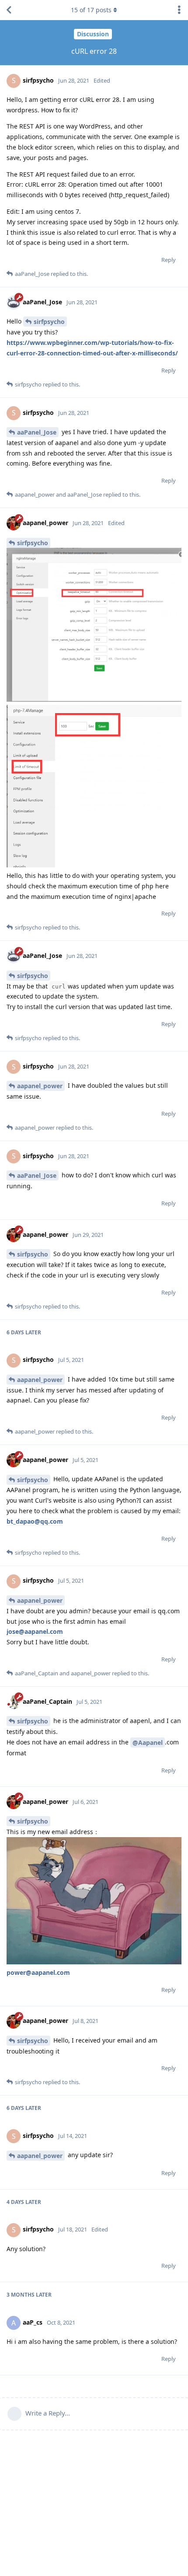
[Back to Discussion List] (9, 10)
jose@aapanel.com (35, 1631)
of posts (91, 10)
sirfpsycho (49, 322)
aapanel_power (40, 1086)
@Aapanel (148, 1742)
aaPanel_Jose (37, 432)
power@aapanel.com (38, 1972)
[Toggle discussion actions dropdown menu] (179, 10)
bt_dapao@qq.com (35, 1521)
